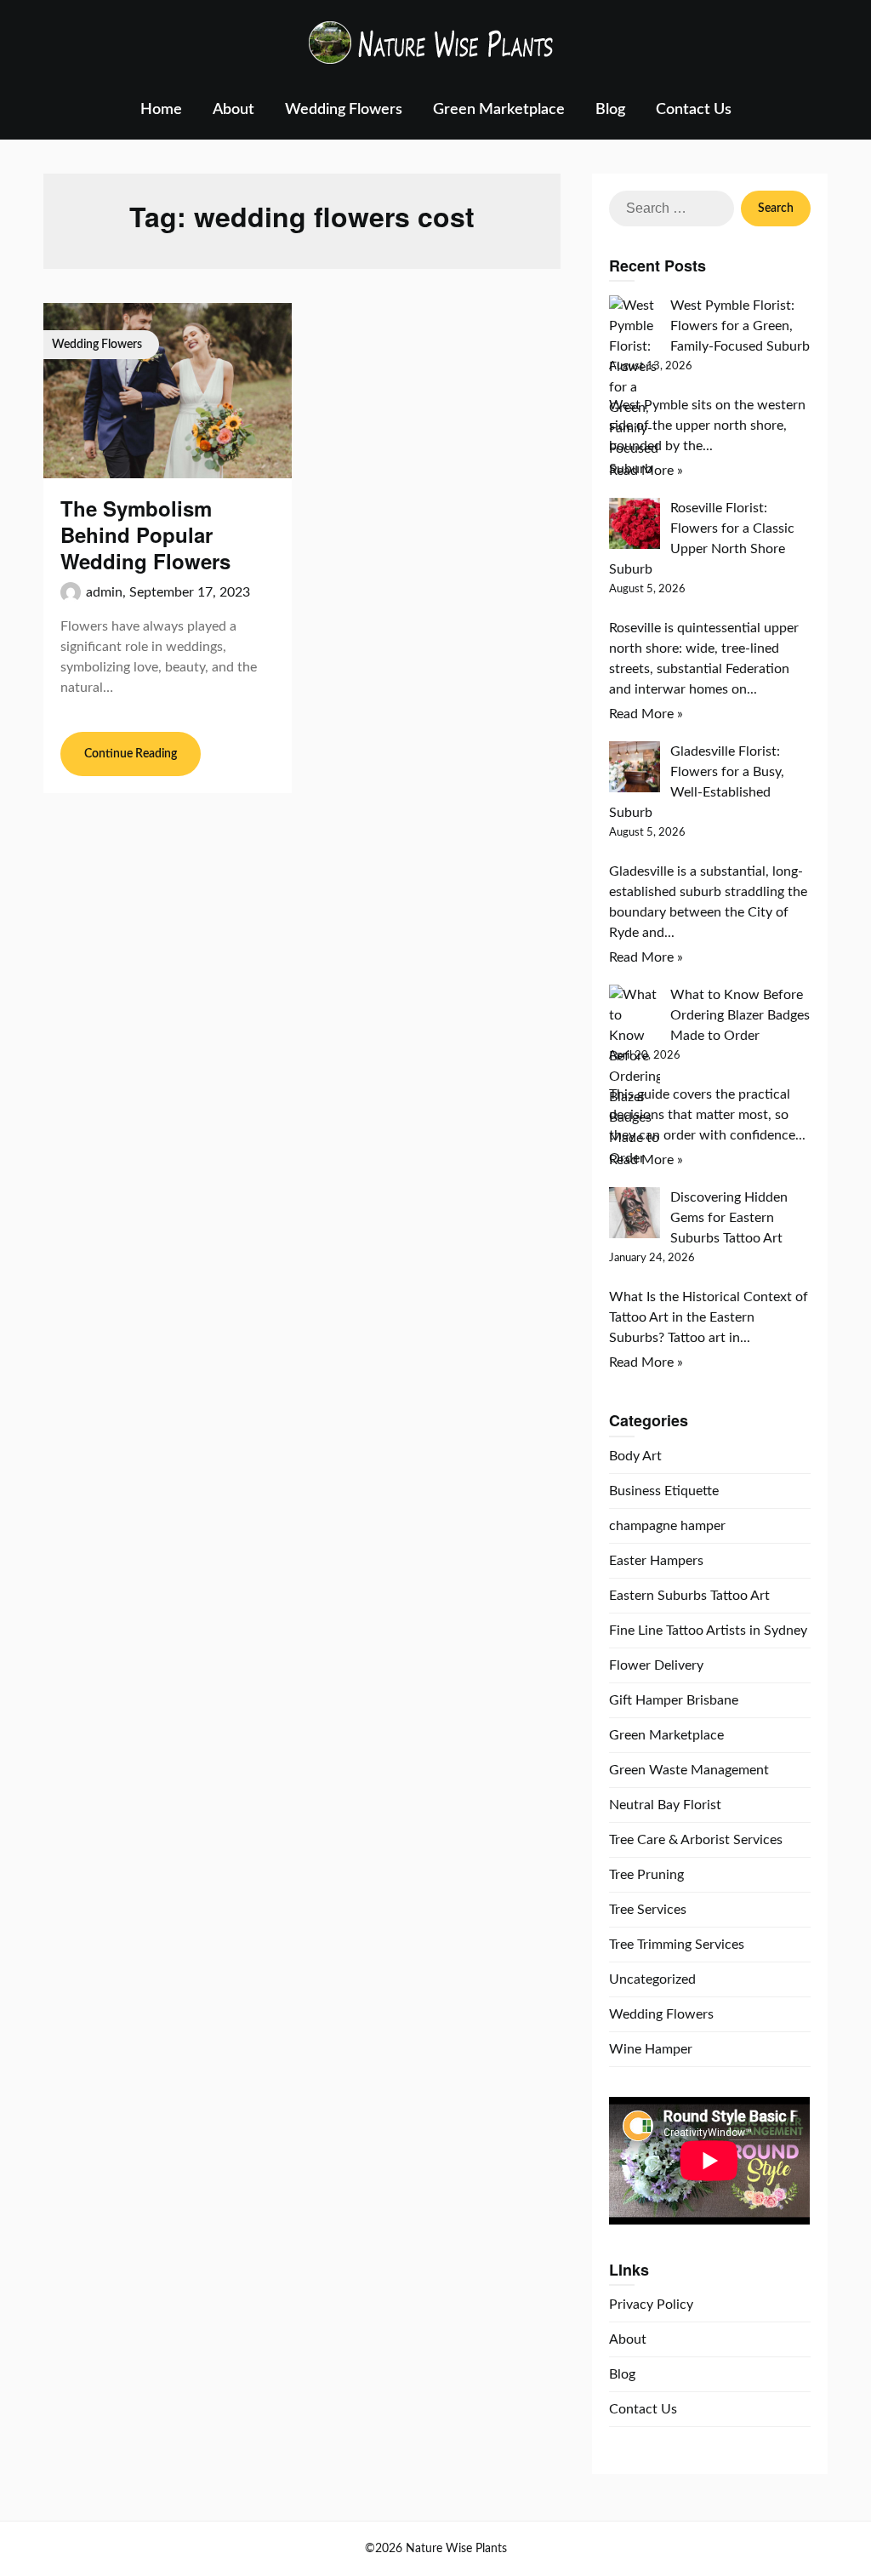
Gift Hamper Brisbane (674, 1700)
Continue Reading (131, 754)
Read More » (646, 471)
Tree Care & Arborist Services (696, 1840)
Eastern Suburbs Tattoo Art (689, 1596)
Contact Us (694, 110)
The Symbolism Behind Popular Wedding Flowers (145, 534)
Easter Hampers (656, 1561)
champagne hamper (667, 1526)
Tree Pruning (646, 1875)
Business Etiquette (664, 1491)
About (233, 110)
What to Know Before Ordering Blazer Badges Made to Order (740, 1015)
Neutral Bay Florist (665, 1805)
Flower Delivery (656, 1665)
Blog (610, 110)
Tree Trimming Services (677, 1945)
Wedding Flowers (344, 110)
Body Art (635, 1456)
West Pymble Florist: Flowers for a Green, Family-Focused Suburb (740, 326)
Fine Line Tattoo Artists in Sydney (708, 1631)
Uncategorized (652, 1979)
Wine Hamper (651, 2049)
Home (161, 110)
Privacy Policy (651, 2305)
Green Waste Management (689, 1770)
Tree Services (648, 1910)
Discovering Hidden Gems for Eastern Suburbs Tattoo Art (729, 1218)
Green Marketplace (499, 110)
